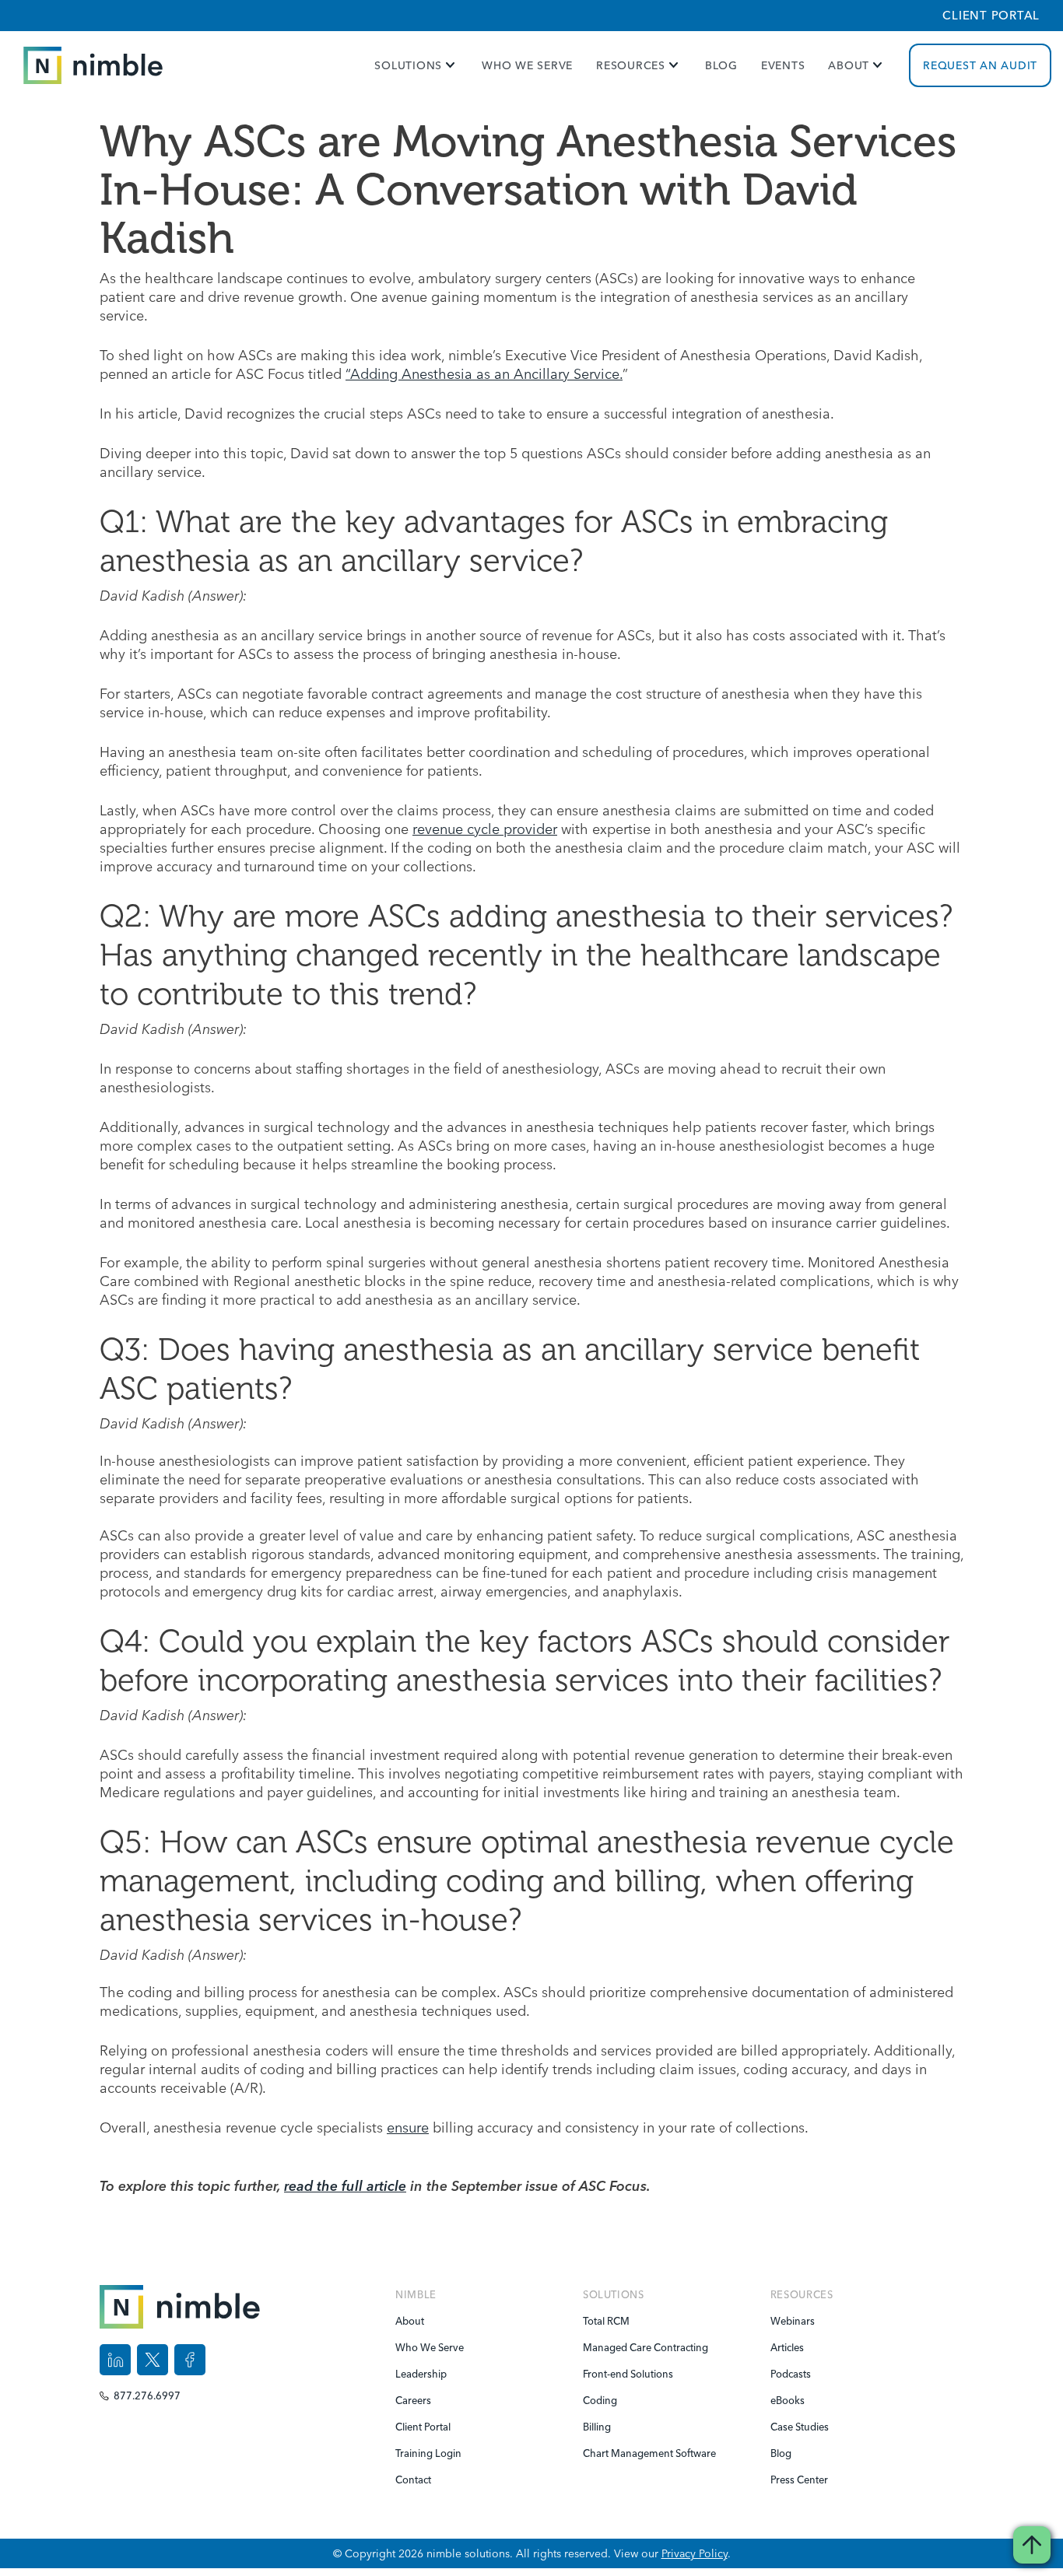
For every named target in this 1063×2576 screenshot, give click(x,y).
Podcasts (791, 2374)
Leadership (421, 2374)
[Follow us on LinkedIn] (115, 2360)
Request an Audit (980, 65)
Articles (787, 2347)
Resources (631, 65)
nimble (416, 2294)
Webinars (793, 2321)
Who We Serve (527, 65)
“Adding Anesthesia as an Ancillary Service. (484, 374)
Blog (721, 65)
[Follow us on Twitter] (153, 2360)
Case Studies (800, 2427)
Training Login (426, 2453)
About (849, 65)
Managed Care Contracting (614, 2347)
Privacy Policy (695, 2553)
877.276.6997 (147, 2396)
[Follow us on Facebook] (190, 2360)
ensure (408, 2127)
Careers (413, 2400)
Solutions (408, 65)
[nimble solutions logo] (93, 66)
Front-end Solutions (614, 2374)
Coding (600, 2400)
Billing (597, 2427)
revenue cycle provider (485, 829)
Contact (413, 2480)
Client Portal (991, 15)
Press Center (799, 2480)
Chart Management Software (614, 2453)
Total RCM (606, 2321)
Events (783, 65)
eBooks (788, 2400)
